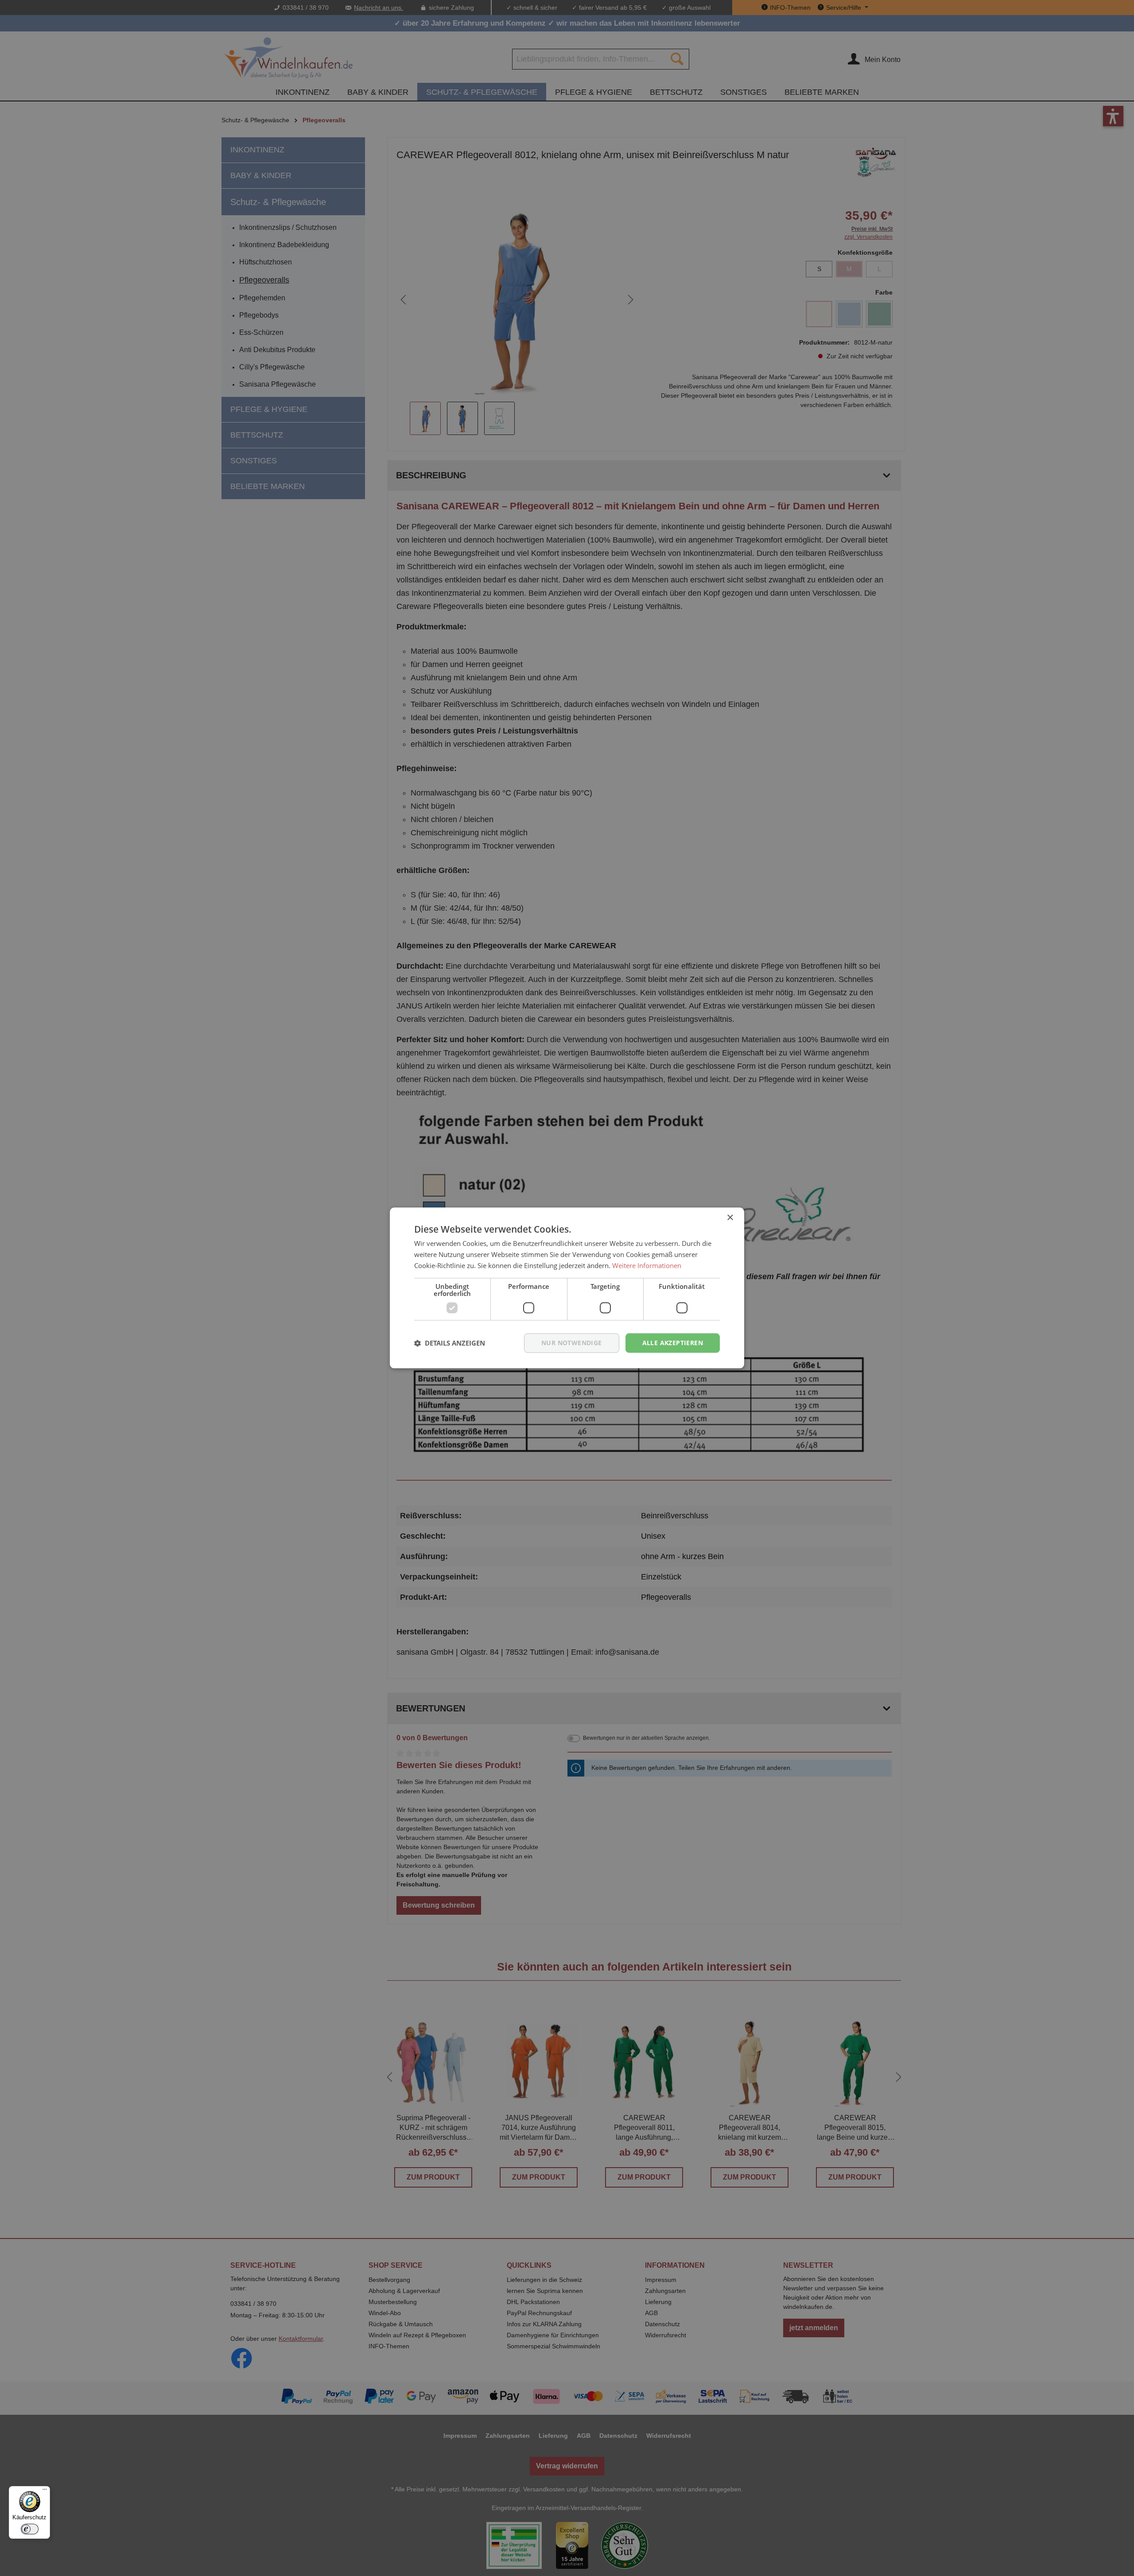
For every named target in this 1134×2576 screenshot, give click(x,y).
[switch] (30, 2529)
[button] (450, 1343)
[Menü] (45, 2491)
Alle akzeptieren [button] (673, 1343)
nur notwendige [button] (572, 1343)
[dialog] (567, 1288)
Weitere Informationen (647, 1265)
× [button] (730, 1218)
